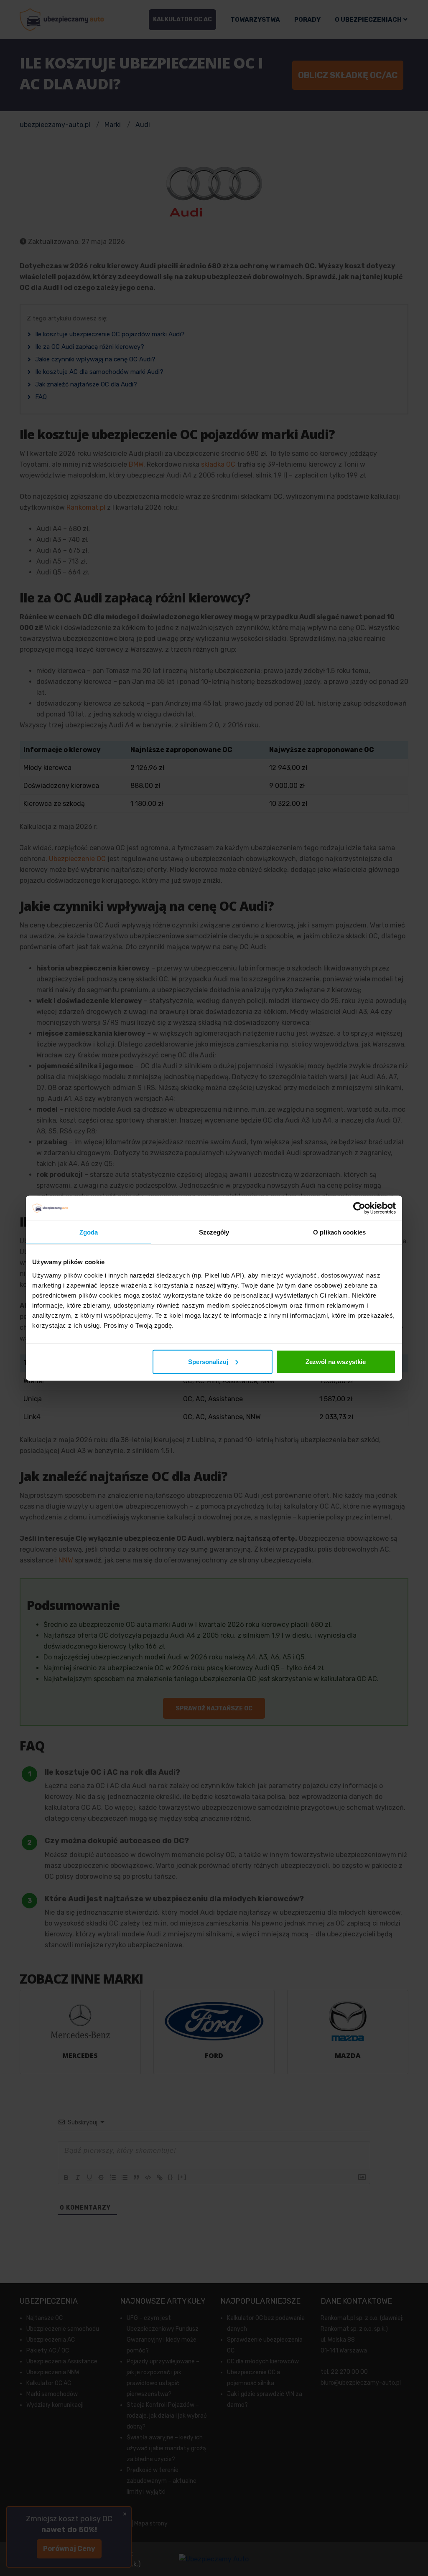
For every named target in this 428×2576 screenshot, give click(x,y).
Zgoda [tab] (89, 1232)
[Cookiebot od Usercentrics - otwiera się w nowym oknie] (359, 1208)
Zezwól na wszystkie (336, 1361)
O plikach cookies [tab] (339, 1232)
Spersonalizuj (208, 1361)
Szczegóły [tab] (214, 1232)
